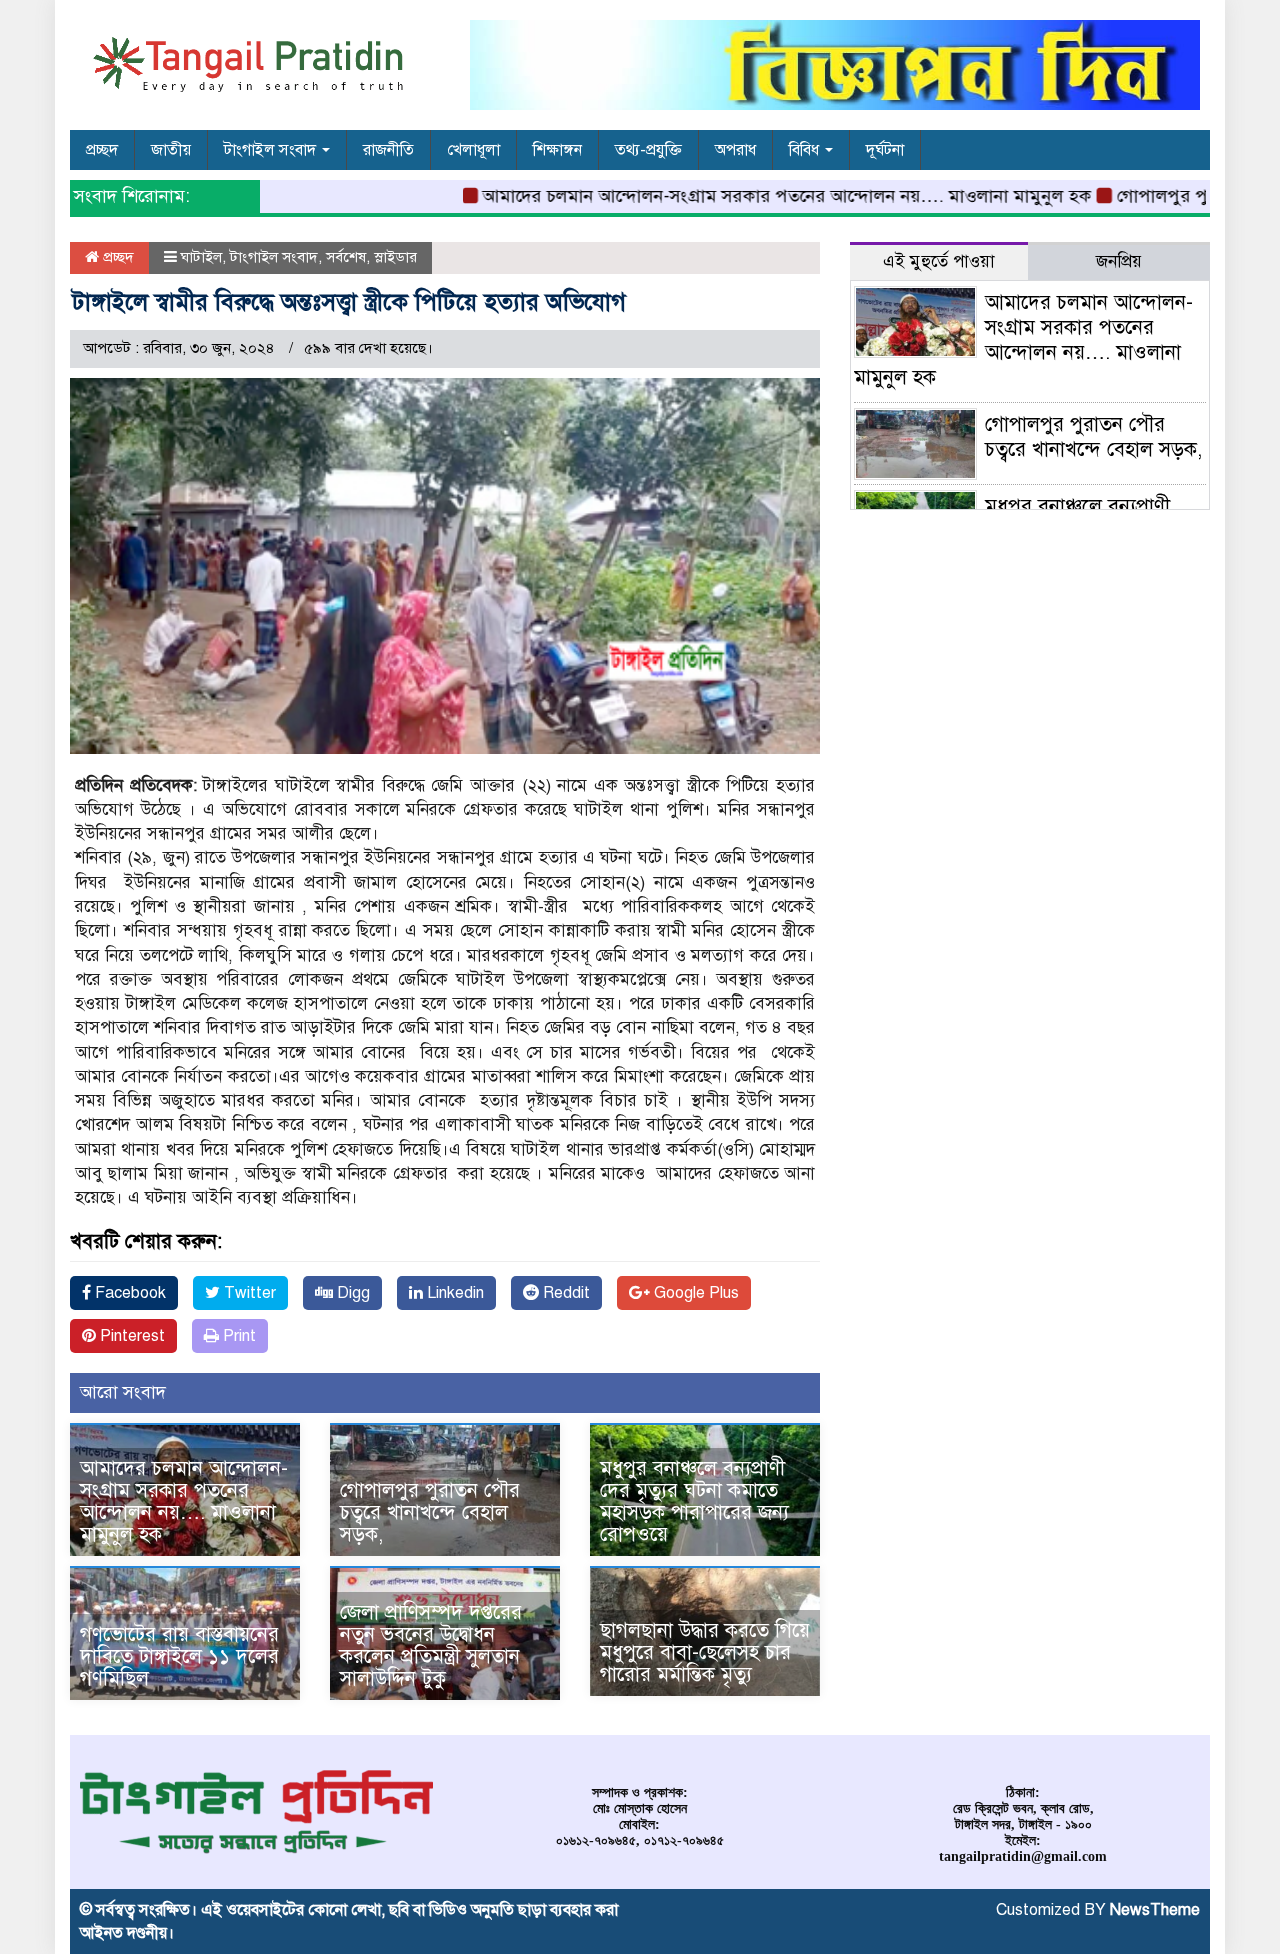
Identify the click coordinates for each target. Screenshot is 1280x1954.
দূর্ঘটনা (885, 150)
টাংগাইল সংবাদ (272, 150)
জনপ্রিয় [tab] (1119, 261)
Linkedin (453, 1293)
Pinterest (130, 1336)
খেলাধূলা (473, 150)
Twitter (248, 1293)
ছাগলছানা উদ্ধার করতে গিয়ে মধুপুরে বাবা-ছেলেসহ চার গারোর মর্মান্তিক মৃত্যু (705, 1652)
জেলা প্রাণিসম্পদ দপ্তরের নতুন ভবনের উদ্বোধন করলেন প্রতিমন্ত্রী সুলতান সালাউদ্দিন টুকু (431, 1645)
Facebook (128, 1293)
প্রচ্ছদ (102, 150)
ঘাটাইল (201, 257)
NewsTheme (1155, 1910)
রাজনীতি (388, 150)
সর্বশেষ (346, 257)
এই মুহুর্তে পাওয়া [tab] (939, 261)
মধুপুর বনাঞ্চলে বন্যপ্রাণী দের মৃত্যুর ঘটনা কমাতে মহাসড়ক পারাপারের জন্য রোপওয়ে (697, 1501)
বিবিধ (806, 150)
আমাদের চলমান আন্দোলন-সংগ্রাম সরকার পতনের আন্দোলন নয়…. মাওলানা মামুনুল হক (753, 196)
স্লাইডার (395, 257)
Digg (351, 1293)
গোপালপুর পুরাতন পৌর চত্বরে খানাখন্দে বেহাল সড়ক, (430, 1512)
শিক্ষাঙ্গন (557, 150)
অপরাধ (735, 150)
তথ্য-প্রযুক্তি (648, 150)
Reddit (564, 1293)
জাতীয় (171, 150)
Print (237, 1336)
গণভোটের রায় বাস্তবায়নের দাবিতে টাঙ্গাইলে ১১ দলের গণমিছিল (179, 1656)
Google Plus (694, 1293)
